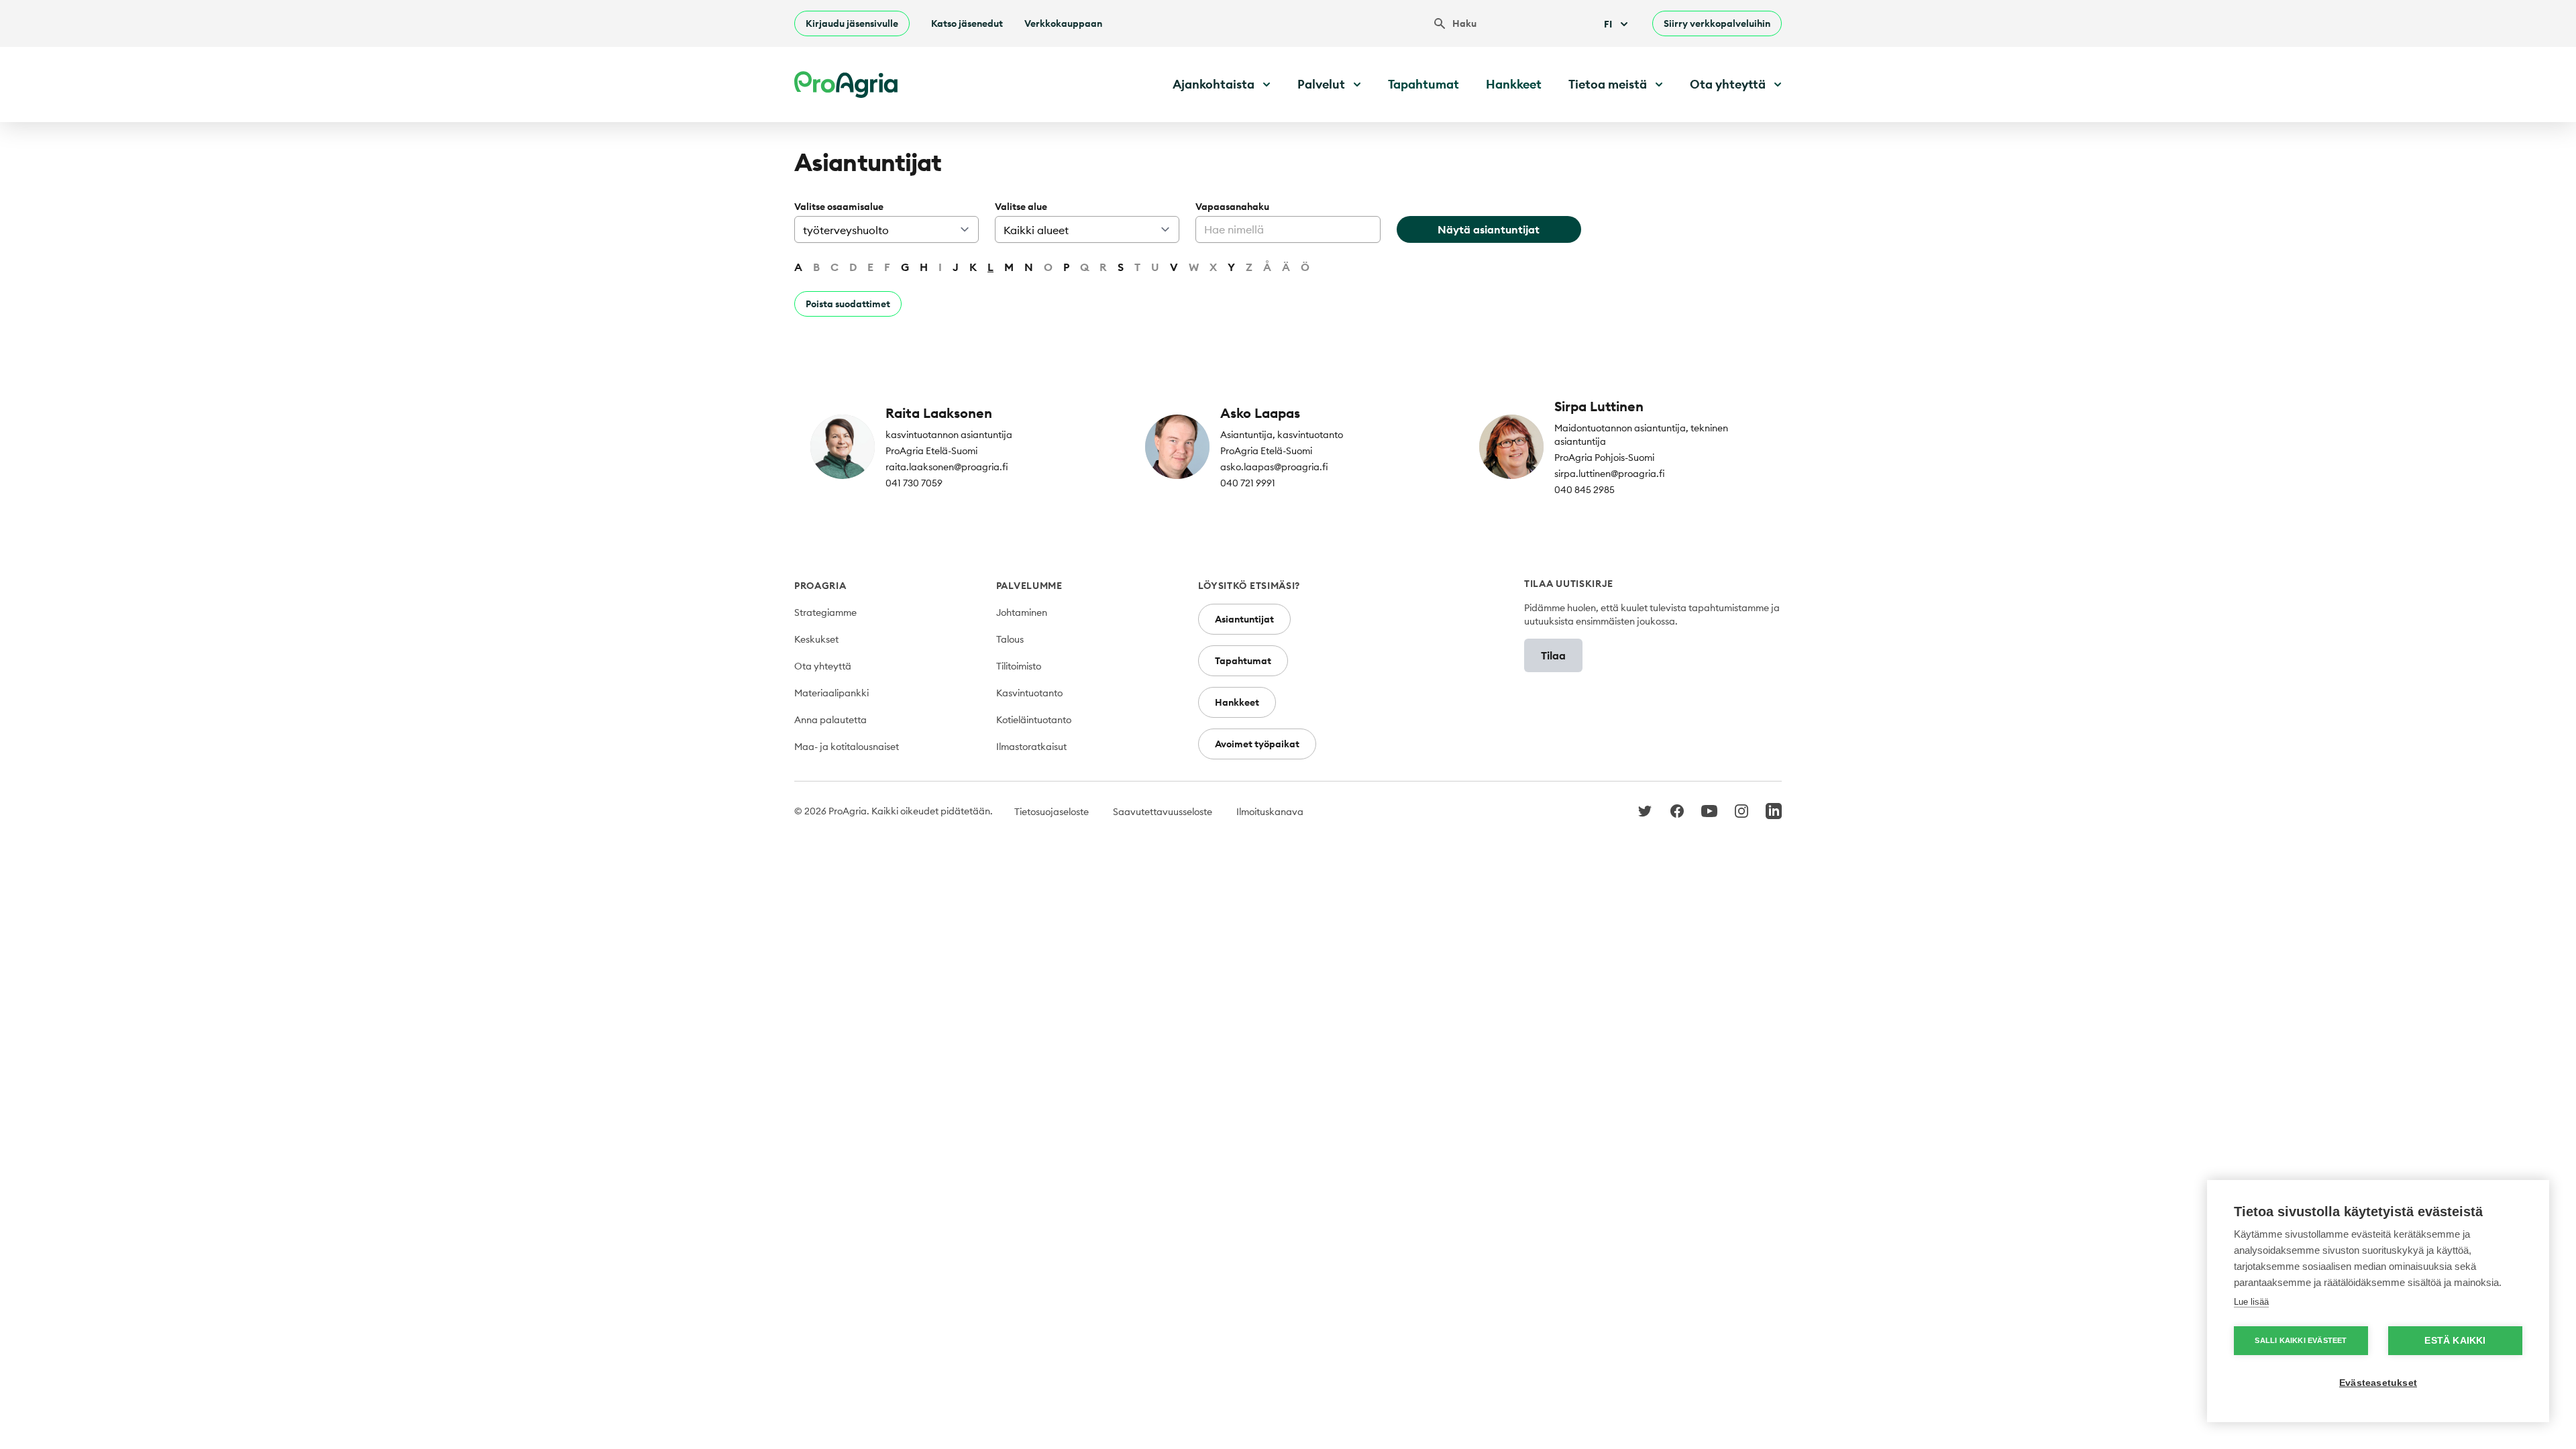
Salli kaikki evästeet (2301, 1340)
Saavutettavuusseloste (1163, 812)
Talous (1010, 639)
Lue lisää (2251, 1302)
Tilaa (1553, 655)
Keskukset (816, 639)
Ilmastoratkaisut (1031, 747)
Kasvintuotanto (1029, 693)
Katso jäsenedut (967, 23)
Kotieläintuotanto (1034, 720)
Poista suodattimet (848, 304)
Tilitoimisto (1019, 666)
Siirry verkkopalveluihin (1717, 23)
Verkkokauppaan (1063, 23)
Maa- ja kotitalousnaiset (847, 747)
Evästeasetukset (2378, 1383)
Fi (1608, 24)
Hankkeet (1514, 84)
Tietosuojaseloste (1052, 812)
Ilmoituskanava (1270, 812)
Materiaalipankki (831, 693)
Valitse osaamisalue (839, 207)
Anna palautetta (830, 720)
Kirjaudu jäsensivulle (852, 23)
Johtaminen (1022, 612)
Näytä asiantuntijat (1489, 229)
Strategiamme (825, 612)
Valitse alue (1021, 207)
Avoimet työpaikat (1257, 744)
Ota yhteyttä (823, 666)
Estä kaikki (2455, 1341)
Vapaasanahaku (1232, 207)
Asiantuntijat (1244, 619)
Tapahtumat (1424, 84)
